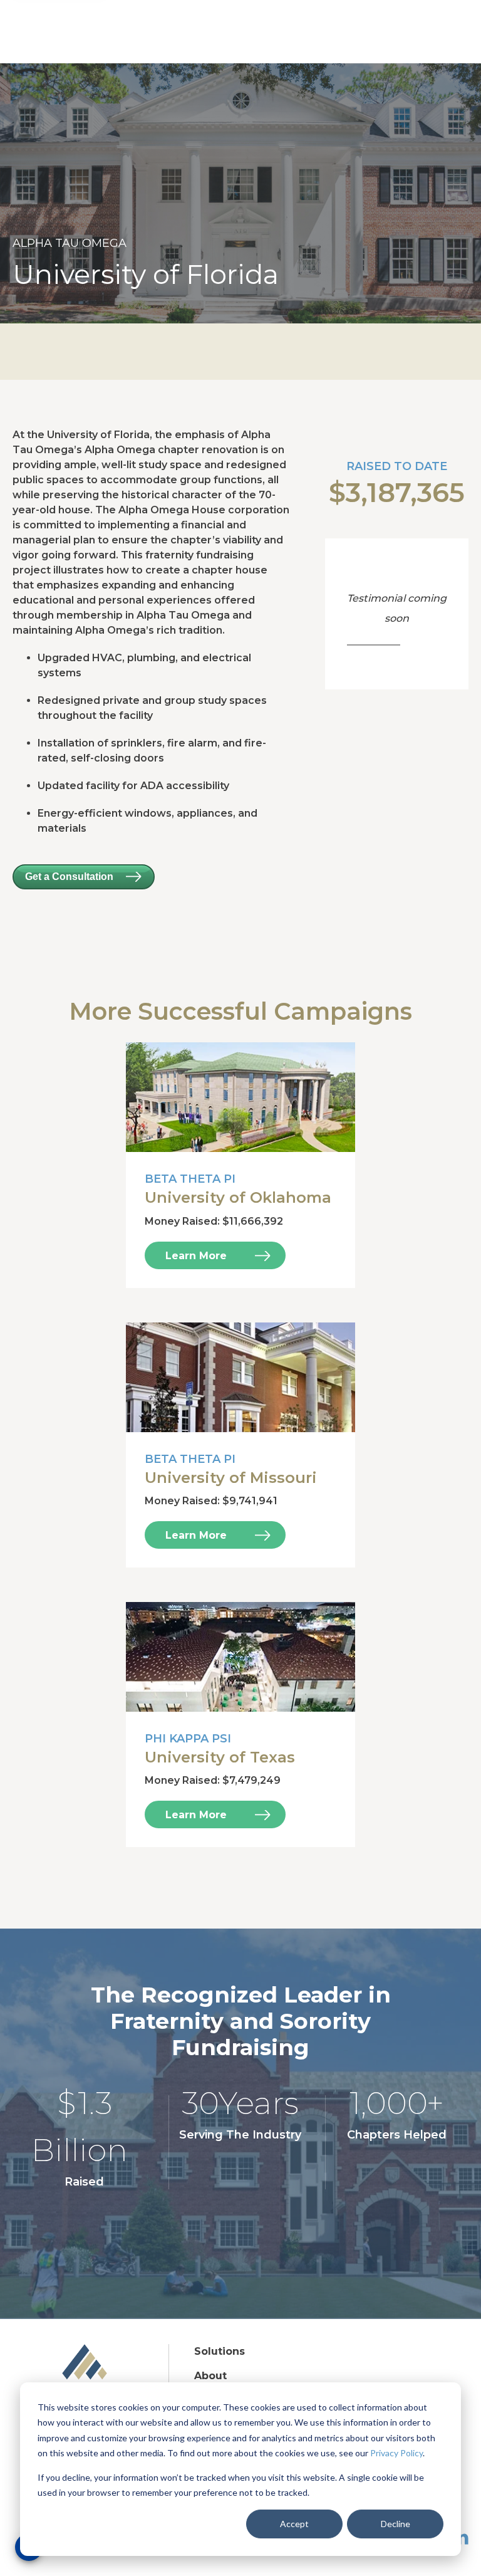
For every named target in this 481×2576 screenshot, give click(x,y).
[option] (240, 193)
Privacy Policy (396, 2453)
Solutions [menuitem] (220, 2351)
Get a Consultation (69, 877)
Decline (396, 2524)
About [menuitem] (210, 2376)
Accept (294, 2524)
